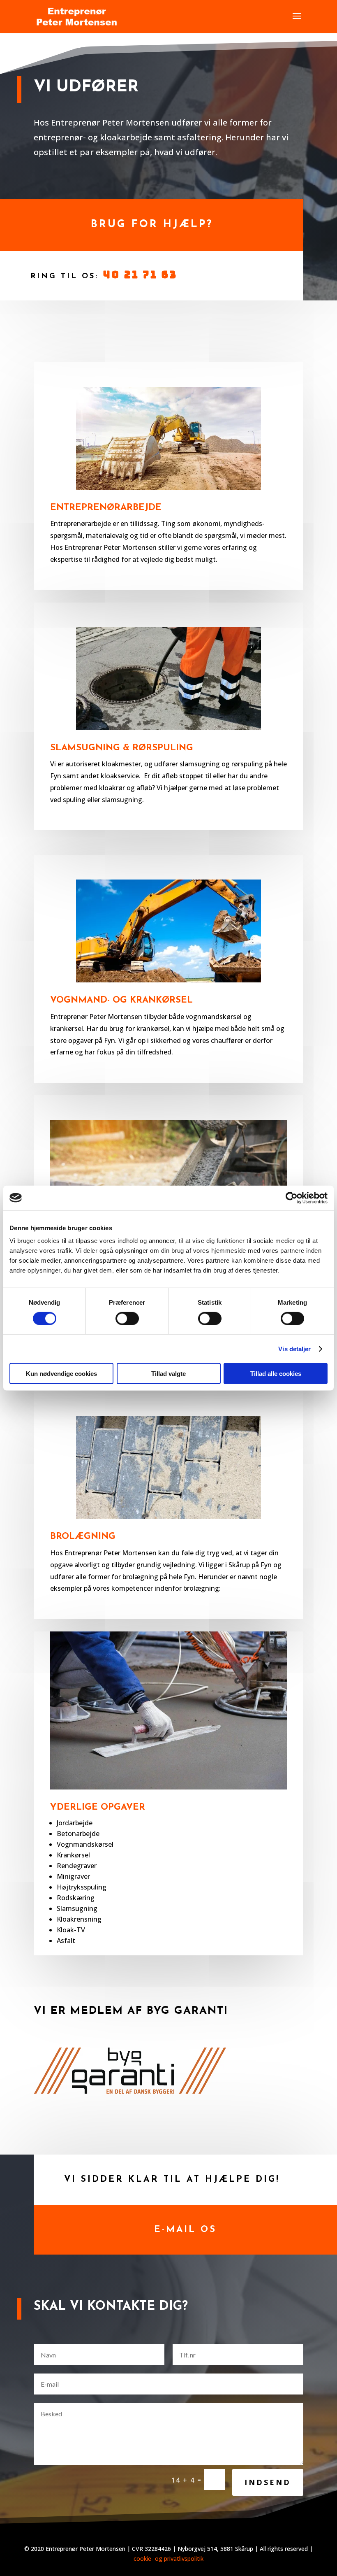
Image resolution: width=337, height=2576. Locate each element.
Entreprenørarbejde (106, 508)
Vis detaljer (294, 1349)
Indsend (268, 2482)
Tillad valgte (168, 1374)
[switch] (127, 1318)
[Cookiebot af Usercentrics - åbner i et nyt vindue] (292, 1198)
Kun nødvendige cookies (61, 1374)
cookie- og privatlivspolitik (168, 2559)
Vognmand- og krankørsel (121, 1000)
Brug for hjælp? (152, 225)
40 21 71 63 (140, 275)
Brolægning (83, 1537)
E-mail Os (185, 2230)
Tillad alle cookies (276, 1374)
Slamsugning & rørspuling (122, 748)
